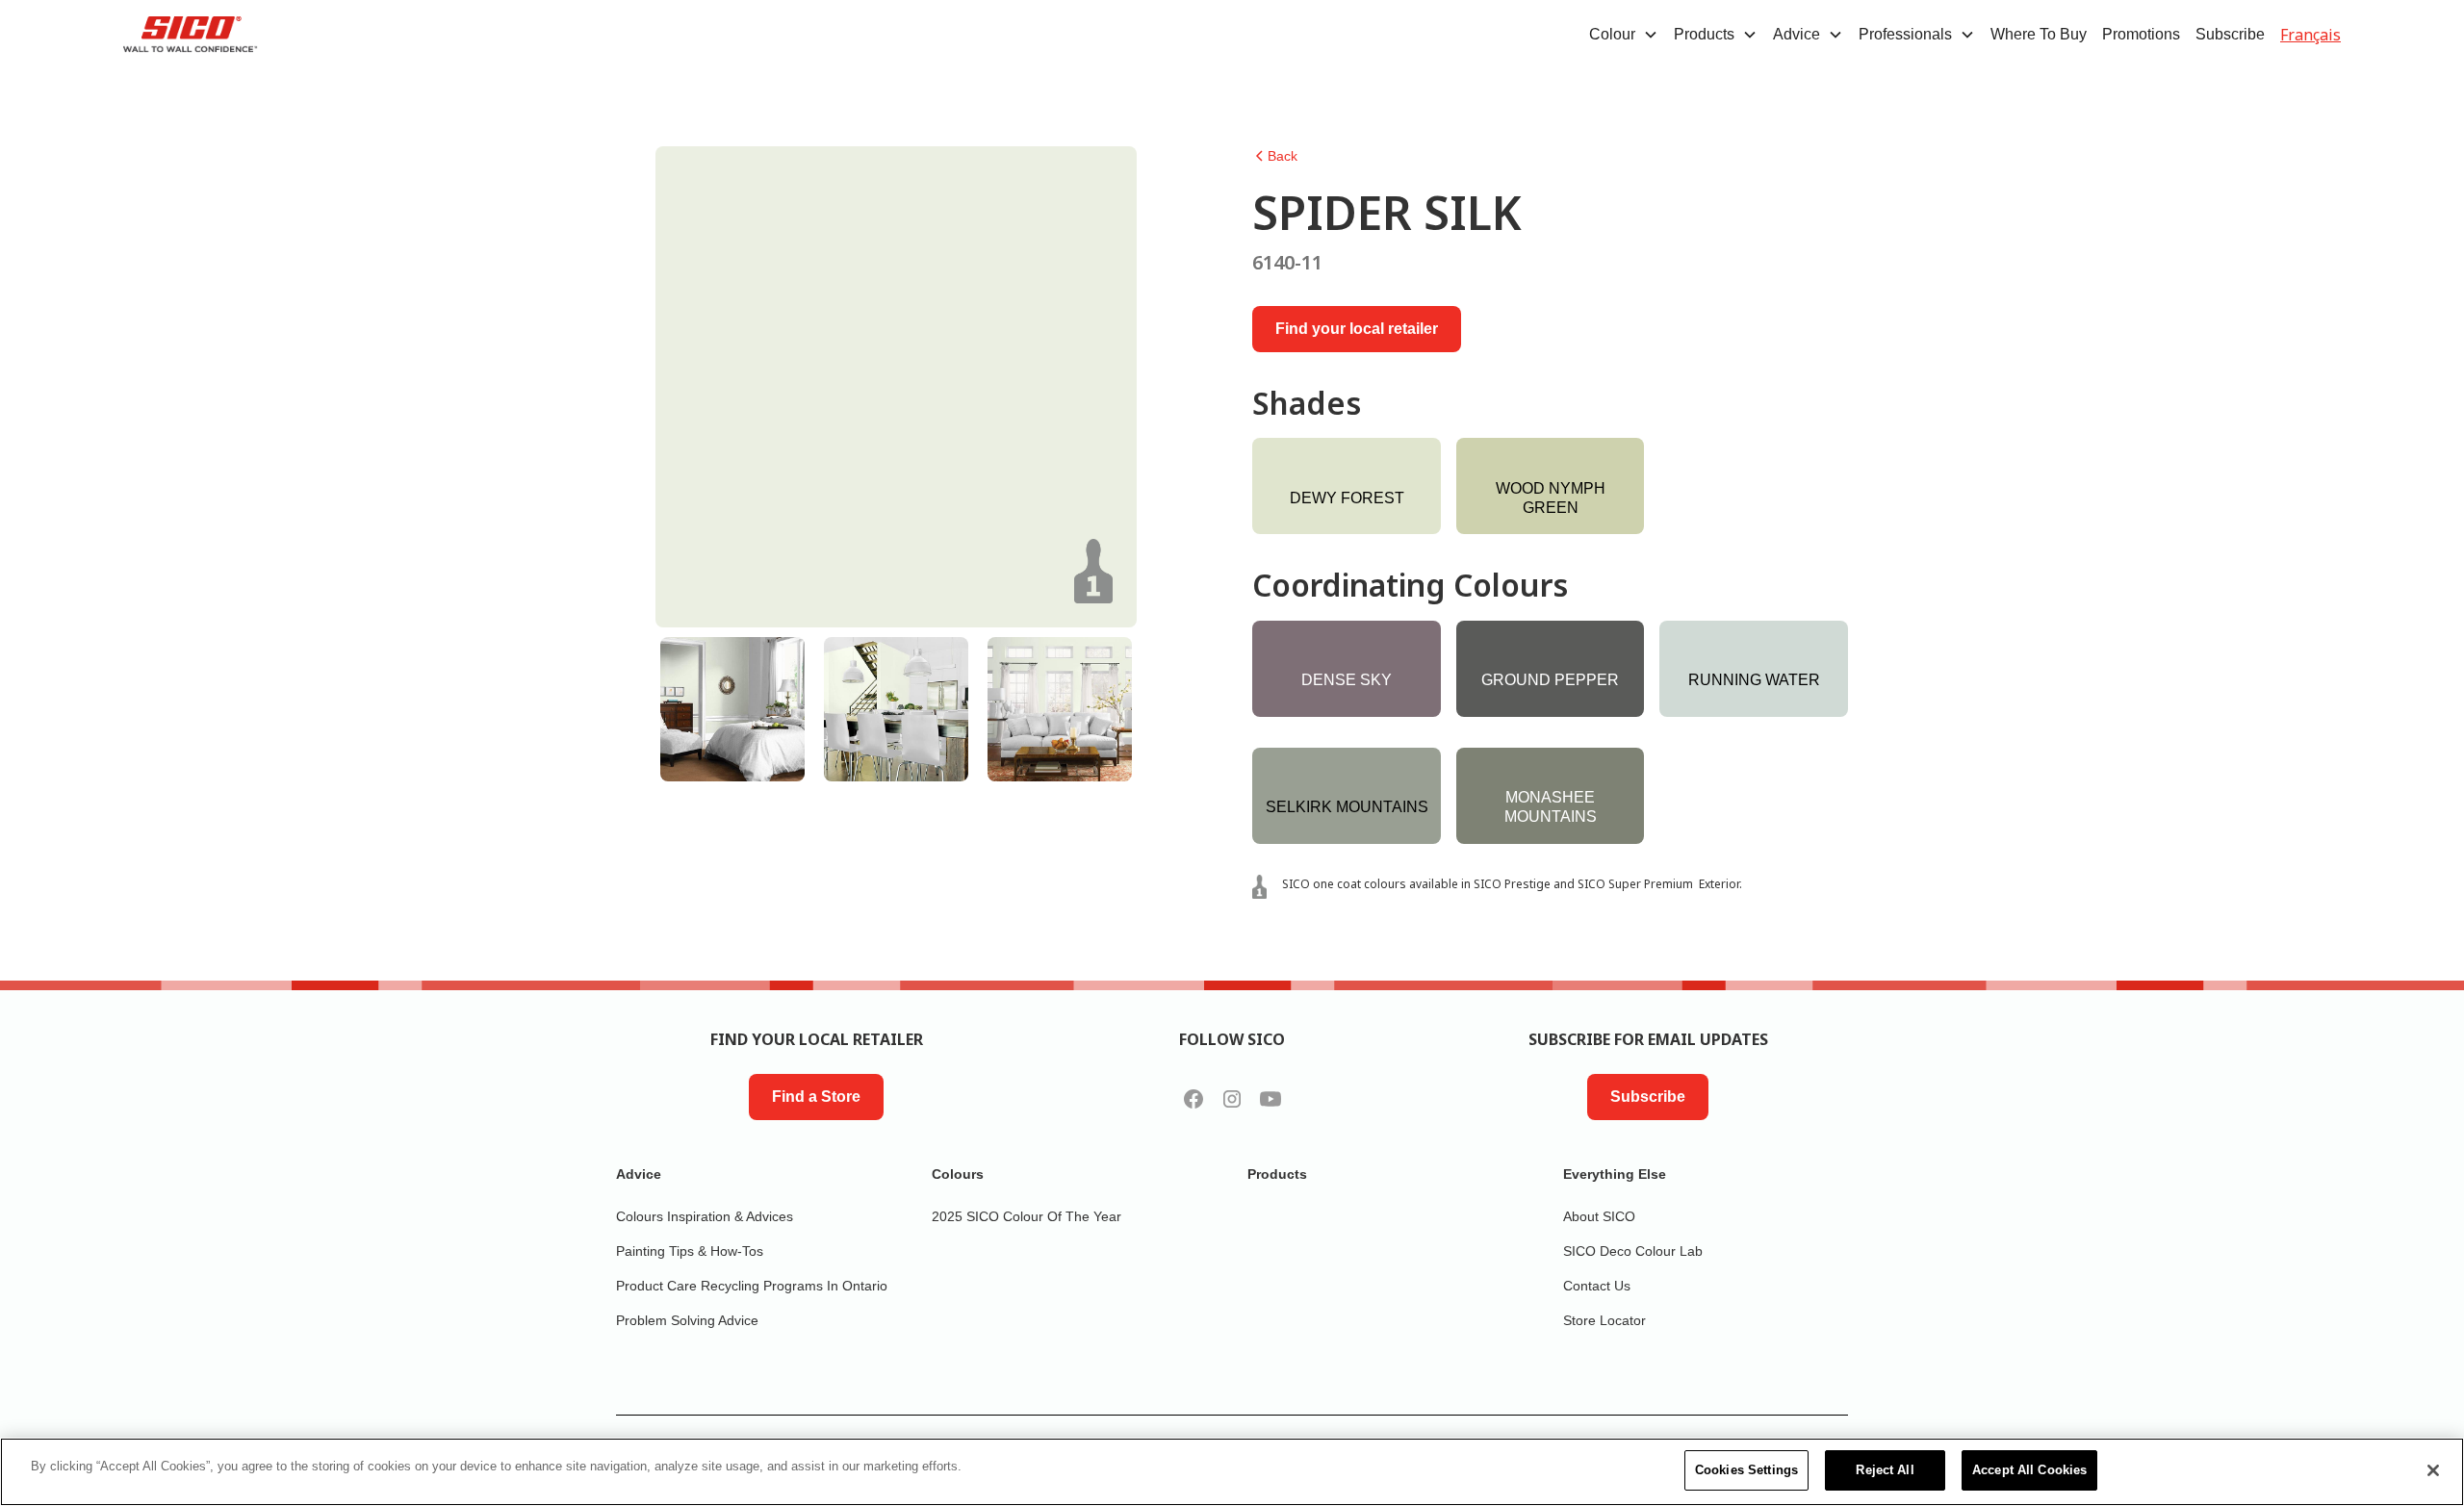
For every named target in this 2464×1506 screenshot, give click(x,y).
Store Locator (1604, 1320)
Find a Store (816, 1097)
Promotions (2141, 34)
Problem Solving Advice (687, 1320)
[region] (1232, 1472)
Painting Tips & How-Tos (690, 1251)
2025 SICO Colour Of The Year (1027, 1216)
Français (2310, 35)
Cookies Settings (1746, 1470)
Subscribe (2230, 34)
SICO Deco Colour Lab (1633, 1251)
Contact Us (1597, 1286)
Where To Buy (2039, 34)
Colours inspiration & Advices (705, 1216)
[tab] (732, 709)
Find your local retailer (1357, 329)
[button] (1624, 35)
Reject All (1885, 1470)
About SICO (1599, 1216)
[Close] (2433, 1470)
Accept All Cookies (2029, 1470)
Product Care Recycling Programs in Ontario (752, 1286)
